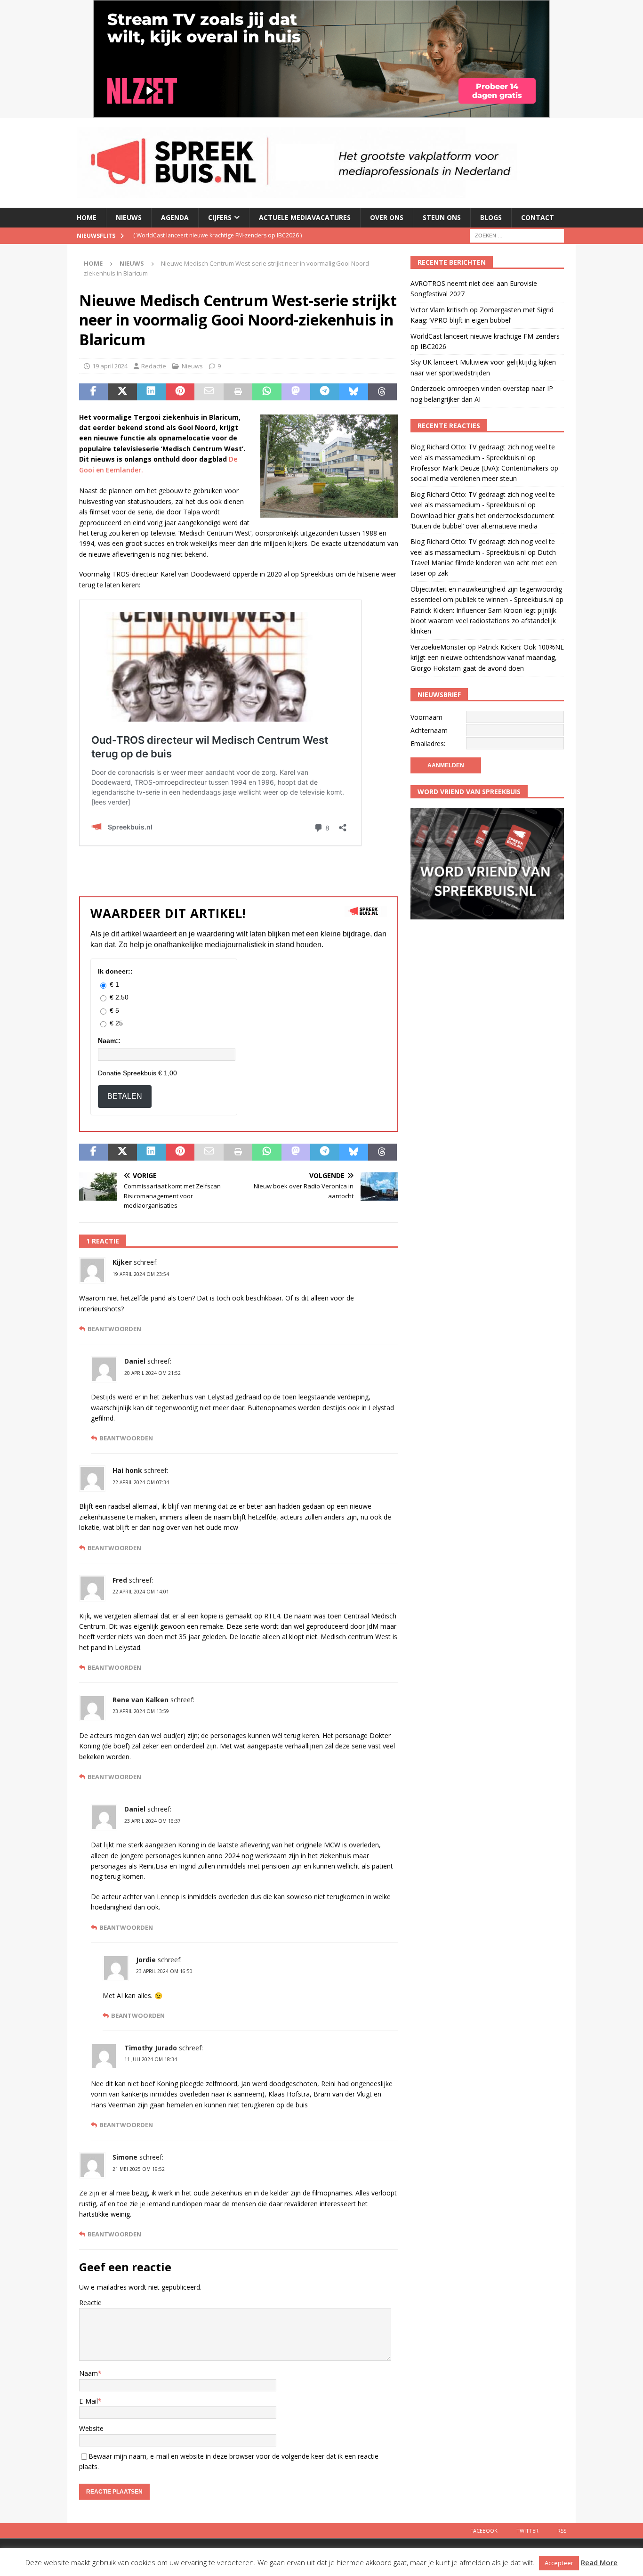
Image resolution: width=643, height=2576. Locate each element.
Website (91, 2428)
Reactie (90, 2303)
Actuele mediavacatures (305, 217)
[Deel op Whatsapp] (267, 392)
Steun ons (442, 217)
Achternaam (429, 730)
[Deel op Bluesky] (353, 392)
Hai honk (127, 1470)
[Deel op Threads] (382, 392)
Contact (538, 217)
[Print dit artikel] (238, 392)
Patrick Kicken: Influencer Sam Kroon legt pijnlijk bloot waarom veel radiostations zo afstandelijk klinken (483, 621)
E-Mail (88, 2401)
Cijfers (220, 217)
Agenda (175, 217)
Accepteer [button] (559, 2563)
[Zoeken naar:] (517, 235)
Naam (88, 2373)
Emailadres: (428, 744)
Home (87, 217)
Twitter (527, 2531)
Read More (599, 2562)
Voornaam (426, 717)
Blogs (491, 217)
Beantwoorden (114, 1329)
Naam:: (109, 1040)
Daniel (135, 1361)
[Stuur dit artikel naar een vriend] (209, 392)
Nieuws (129, 217)
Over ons (387, 217)
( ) (235, 235)
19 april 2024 (110, 366)
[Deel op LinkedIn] (151, 392)
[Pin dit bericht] (180, 392)
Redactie (154, 366)
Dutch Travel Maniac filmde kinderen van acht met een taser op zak (484, 563)
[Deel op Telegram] (325, 392)
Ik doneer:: (115, 971)
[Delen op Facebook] (93, 392)
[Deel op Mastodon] (296, 392)
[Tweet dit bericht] (122, 392)
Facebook (484, 2531)
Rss (562, 2531)
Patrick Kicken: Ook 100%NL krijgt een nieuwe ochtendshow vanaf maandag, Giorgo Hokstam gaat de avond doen (487, 658)
